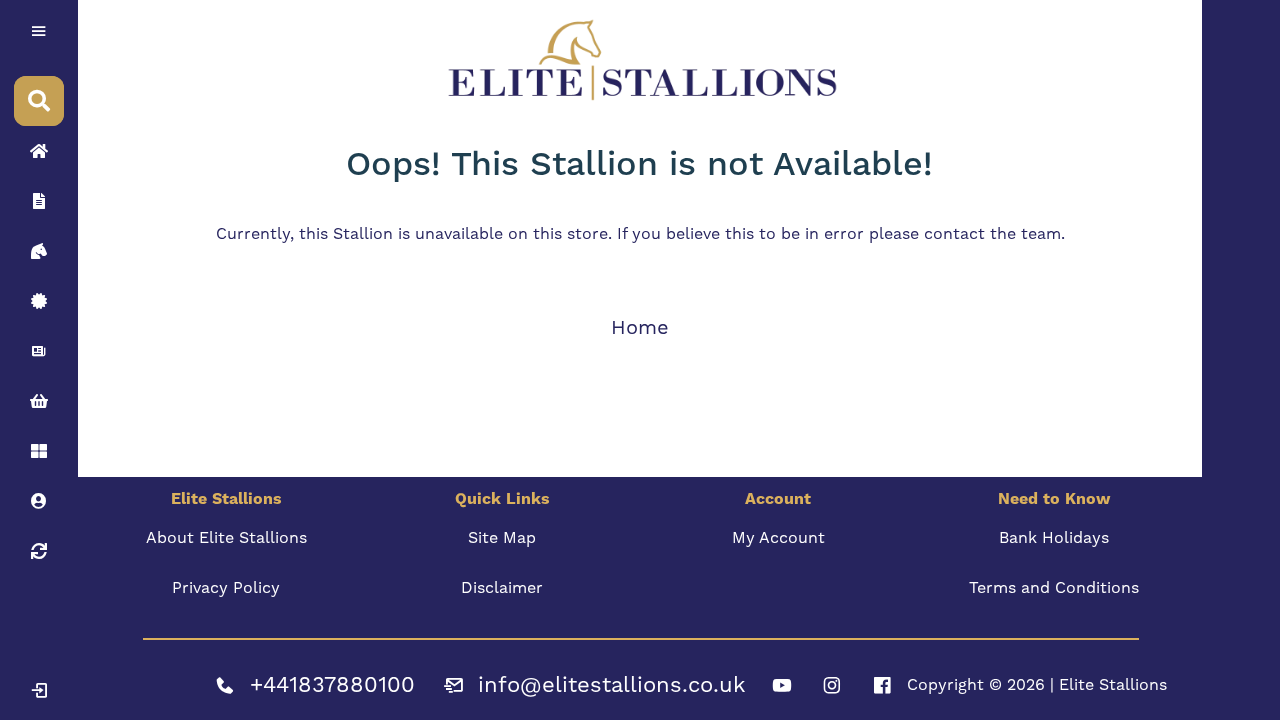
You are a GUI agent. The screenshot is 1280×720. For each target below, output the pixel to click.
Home (640, 327)
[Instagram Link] (832, 685)
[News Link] (39, 351)
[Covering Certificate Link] (39, 301)
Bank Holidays (1054, 537)
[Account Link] (39, 451)
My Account (778, 537)
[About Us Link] (39, 201)
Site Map (502, 537)
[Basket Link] (39, 401)
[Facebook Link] (882, 685)
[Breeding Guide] (39, 551)
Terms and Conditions (1054, 587)
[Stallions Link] (39, 251)
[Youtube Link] (782, 685)
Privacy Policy (226, 587)
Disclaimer (502, 587)
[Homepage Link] (39, 151)
